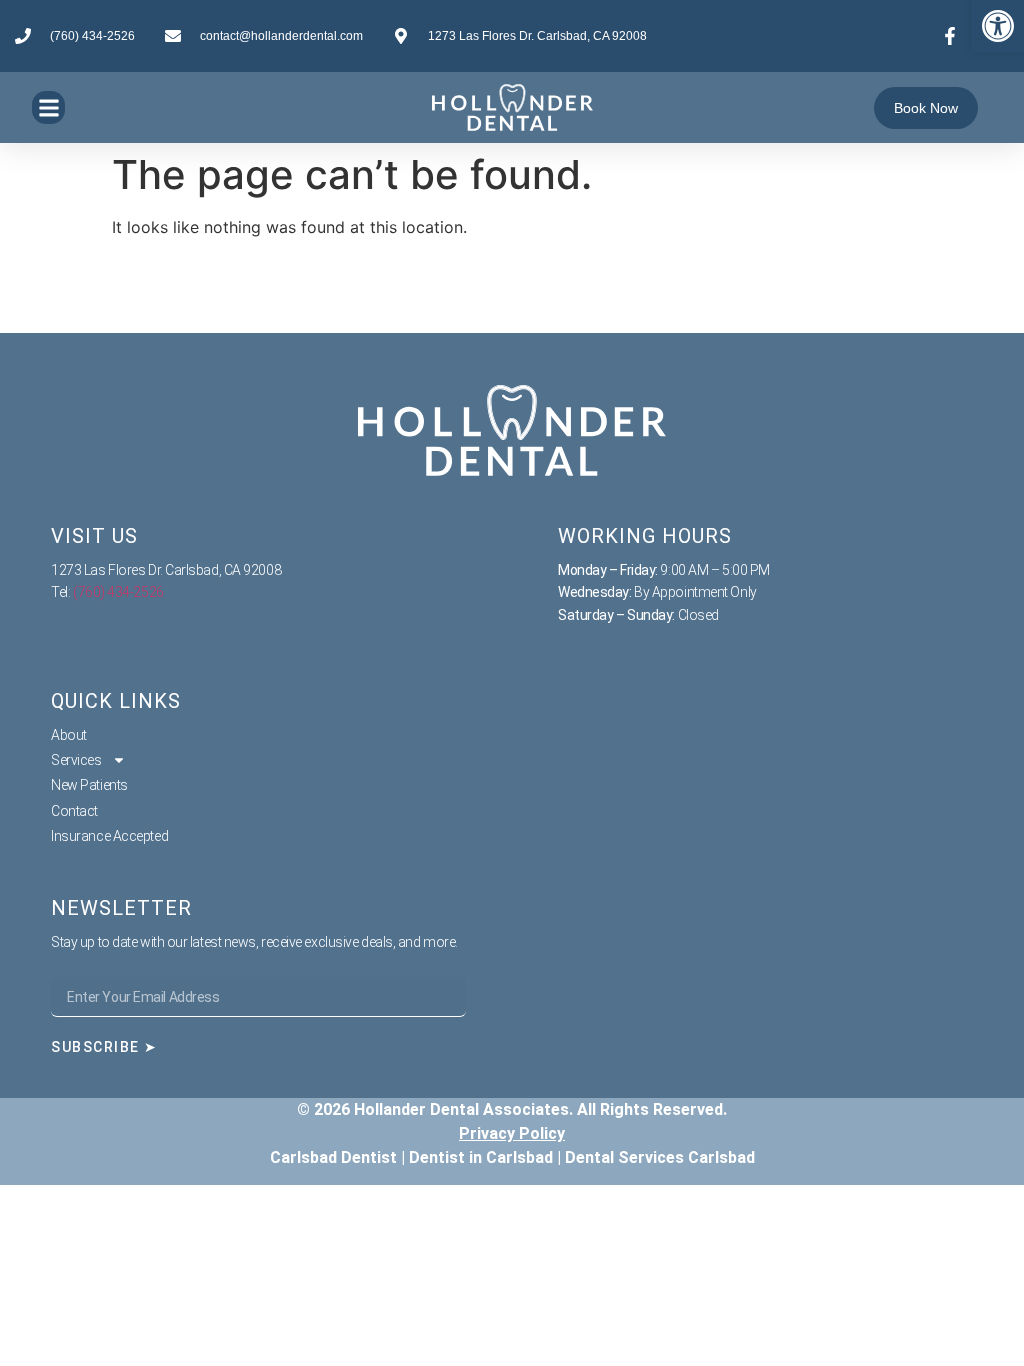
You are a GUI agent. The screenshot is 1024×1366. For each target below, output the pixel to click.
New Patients (89, 785)
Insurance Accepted (109, 836)
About (69, 735)
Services (76, 760)
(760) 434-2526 (118, 592)
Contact (74, 811)
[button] (998, 26)
